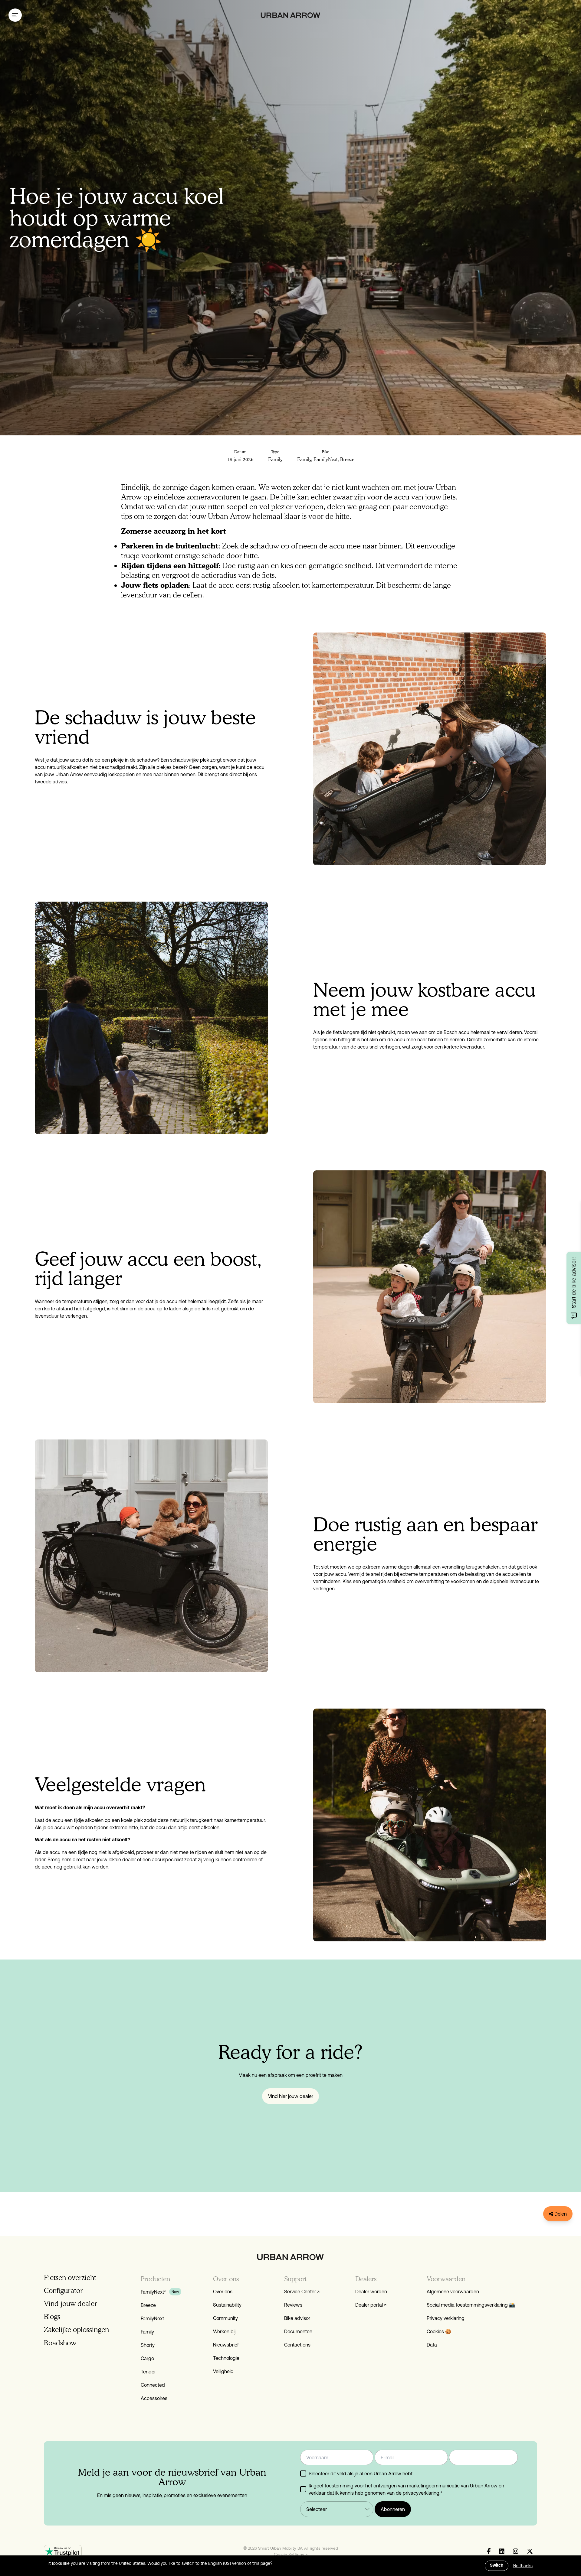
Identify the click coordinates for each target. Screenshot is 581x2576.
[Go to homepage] (291, 15)
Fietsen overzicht (70, 2277)
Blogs (52, 2316)
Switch (497, 2566)
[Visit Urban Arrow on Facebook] (489, 2552)
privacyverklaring (421, 2493)
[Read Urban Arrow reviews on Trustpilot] (63, 2551)
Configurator (63, 2290)
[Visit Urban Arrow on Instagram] (516, 2552)
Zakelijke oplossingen (76, 2329)
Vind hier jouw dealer (291, 2096)
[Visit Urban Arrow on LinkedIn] (502, 2552)
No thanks (523, 2566)
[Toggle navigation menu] (15, 15)
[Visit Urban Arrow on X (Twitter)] (530, 2552)
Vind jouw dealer (71, 2303)
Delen (560, 2214)
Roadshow (60, 2343)
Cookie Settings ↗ (291, 2555)
